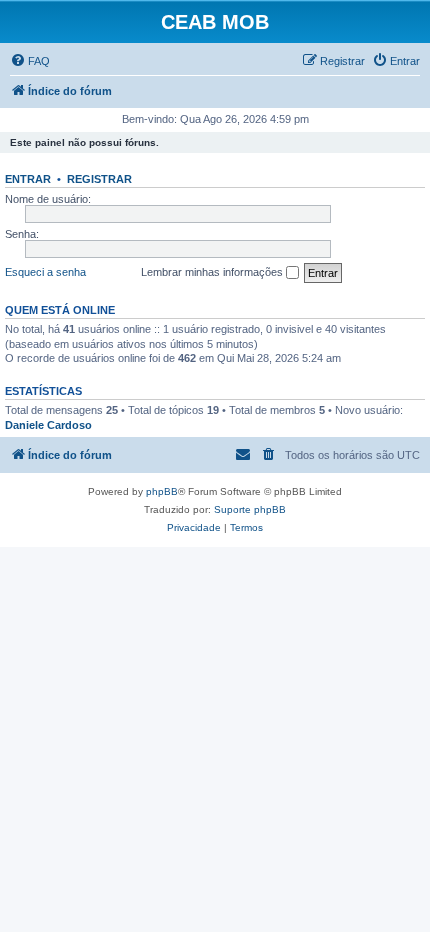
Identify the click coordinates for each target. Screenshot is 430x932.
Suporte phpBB (250, 509)
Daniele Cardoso (48, 425)
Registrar (99, 179)
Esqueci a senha (45, 272)
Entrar (28, 179)
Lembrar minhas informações (213, 272)
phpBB (162, 491)
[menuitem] (30, 61)
